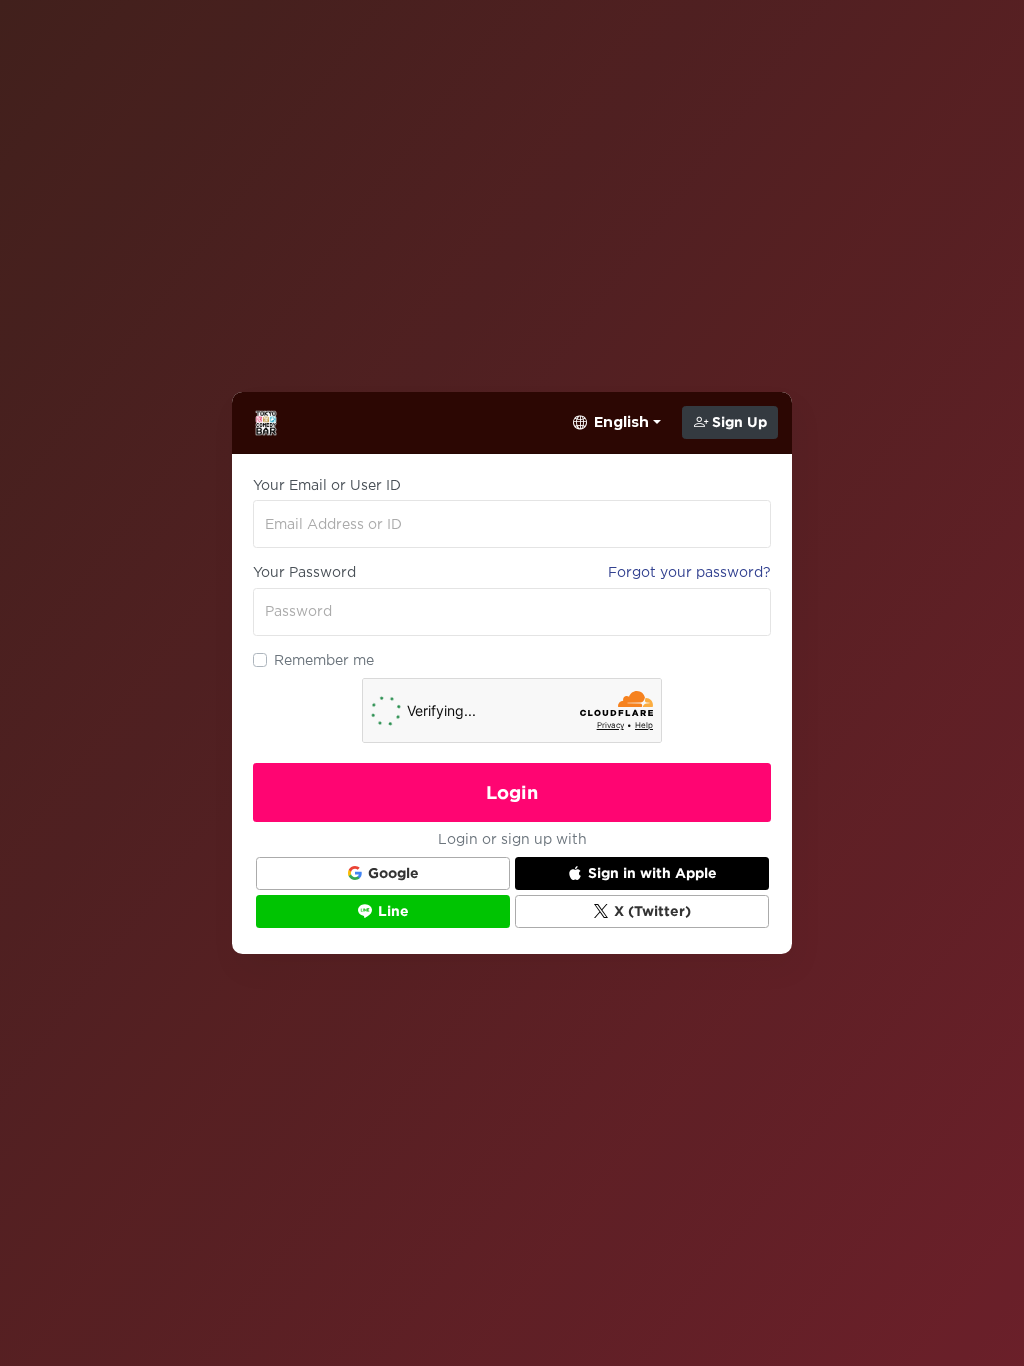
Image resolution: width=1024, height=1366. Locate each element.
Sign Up (737, 422)
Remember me (324, 660)
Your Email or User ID (327, 485)
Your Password (304, 572)
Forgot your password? (689, 572)
